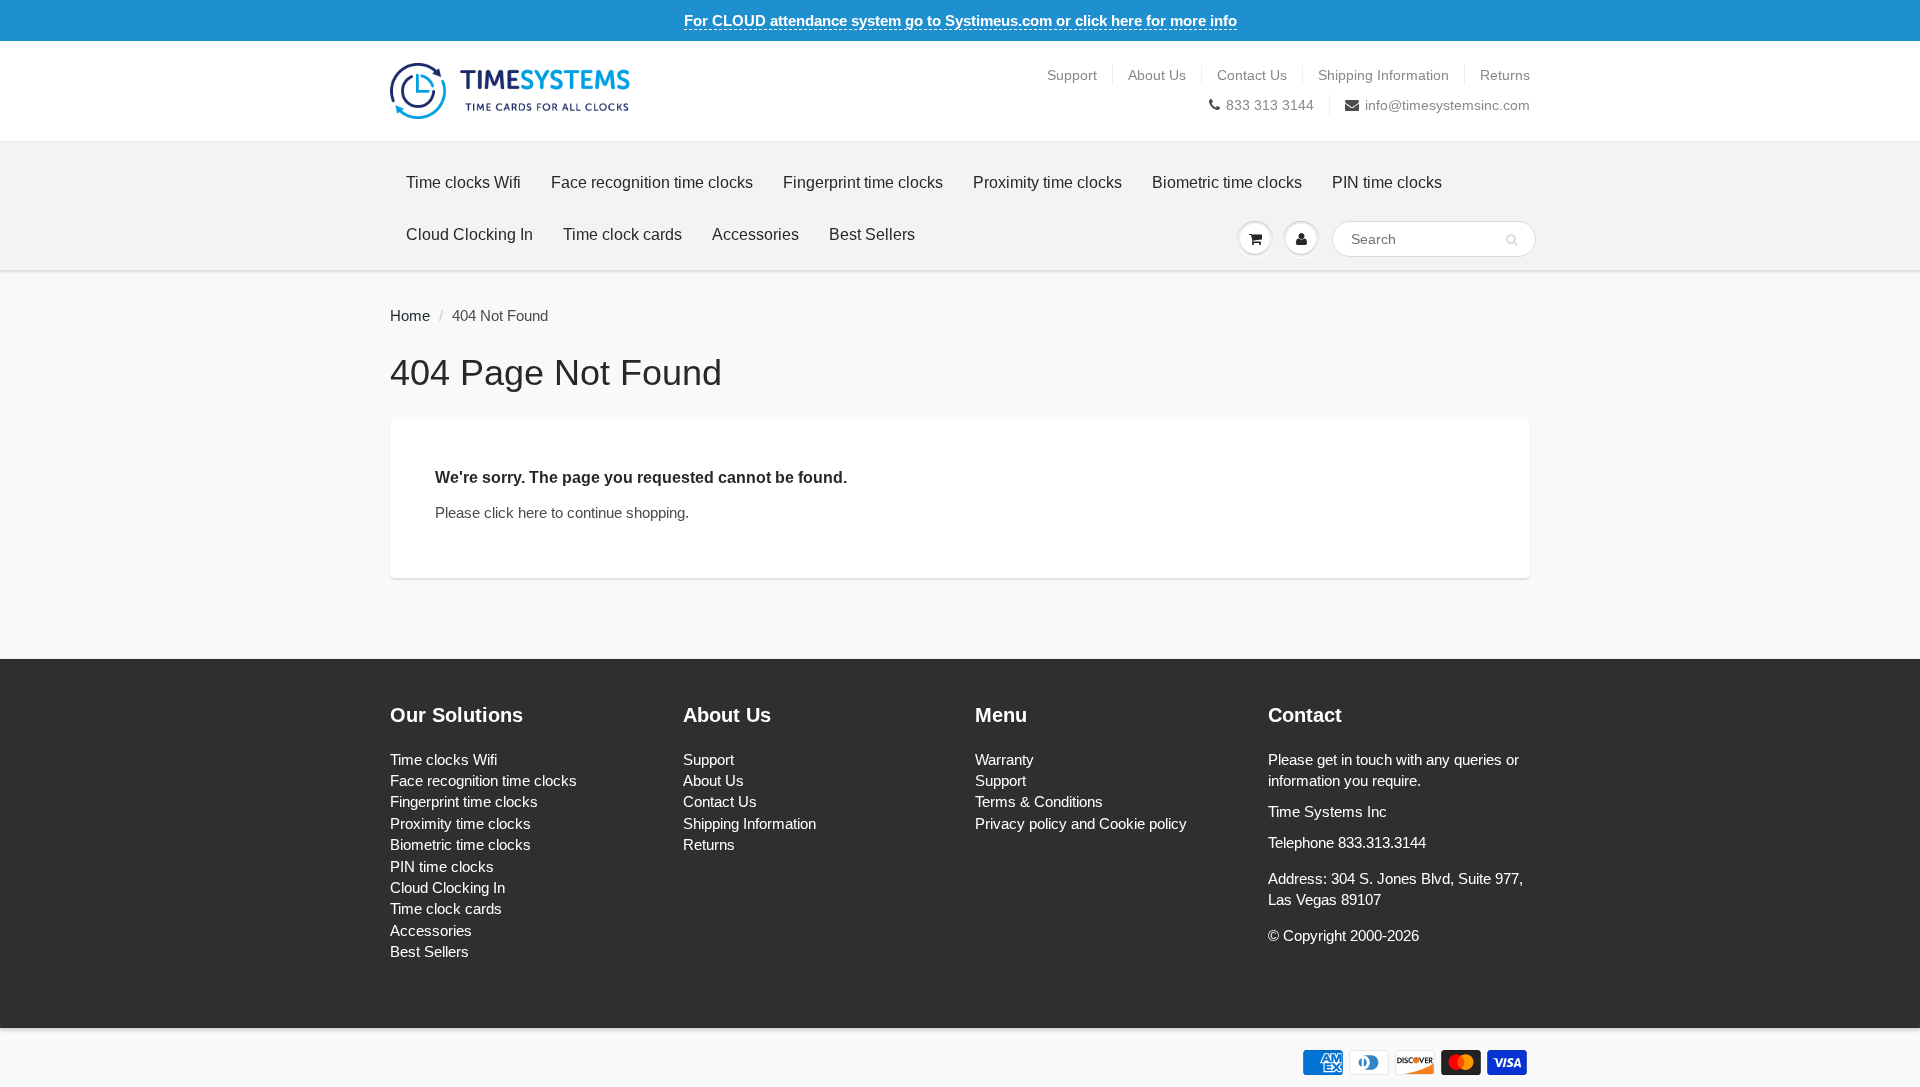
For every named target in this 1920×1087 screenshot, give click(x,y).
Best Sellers (872, 234)
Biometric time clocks (1227, 182)
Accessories (755, 234)
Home (410, 315)
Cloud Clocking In (469, 234)
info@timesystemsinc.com (1447, 105)
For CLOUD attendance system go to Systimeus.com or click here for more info (960, 20)
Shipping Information (1383, 75)
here (532, 512)
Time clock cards (622, 234)
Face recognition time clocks (652, 182)
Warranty (1004, 759)
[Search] (1511, 240)
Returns (1505, 75)
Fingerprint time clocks (863, 182)
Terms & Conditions (1039, 801)
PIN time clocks (1387, 182)
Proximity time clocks (1047, 182)
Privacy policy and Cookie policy (1081, 823)
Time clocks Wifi (463, 182)
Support (1072, 75)
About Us (1157, 75)
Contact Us (1252, 75)
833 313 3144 (1270, 105)
